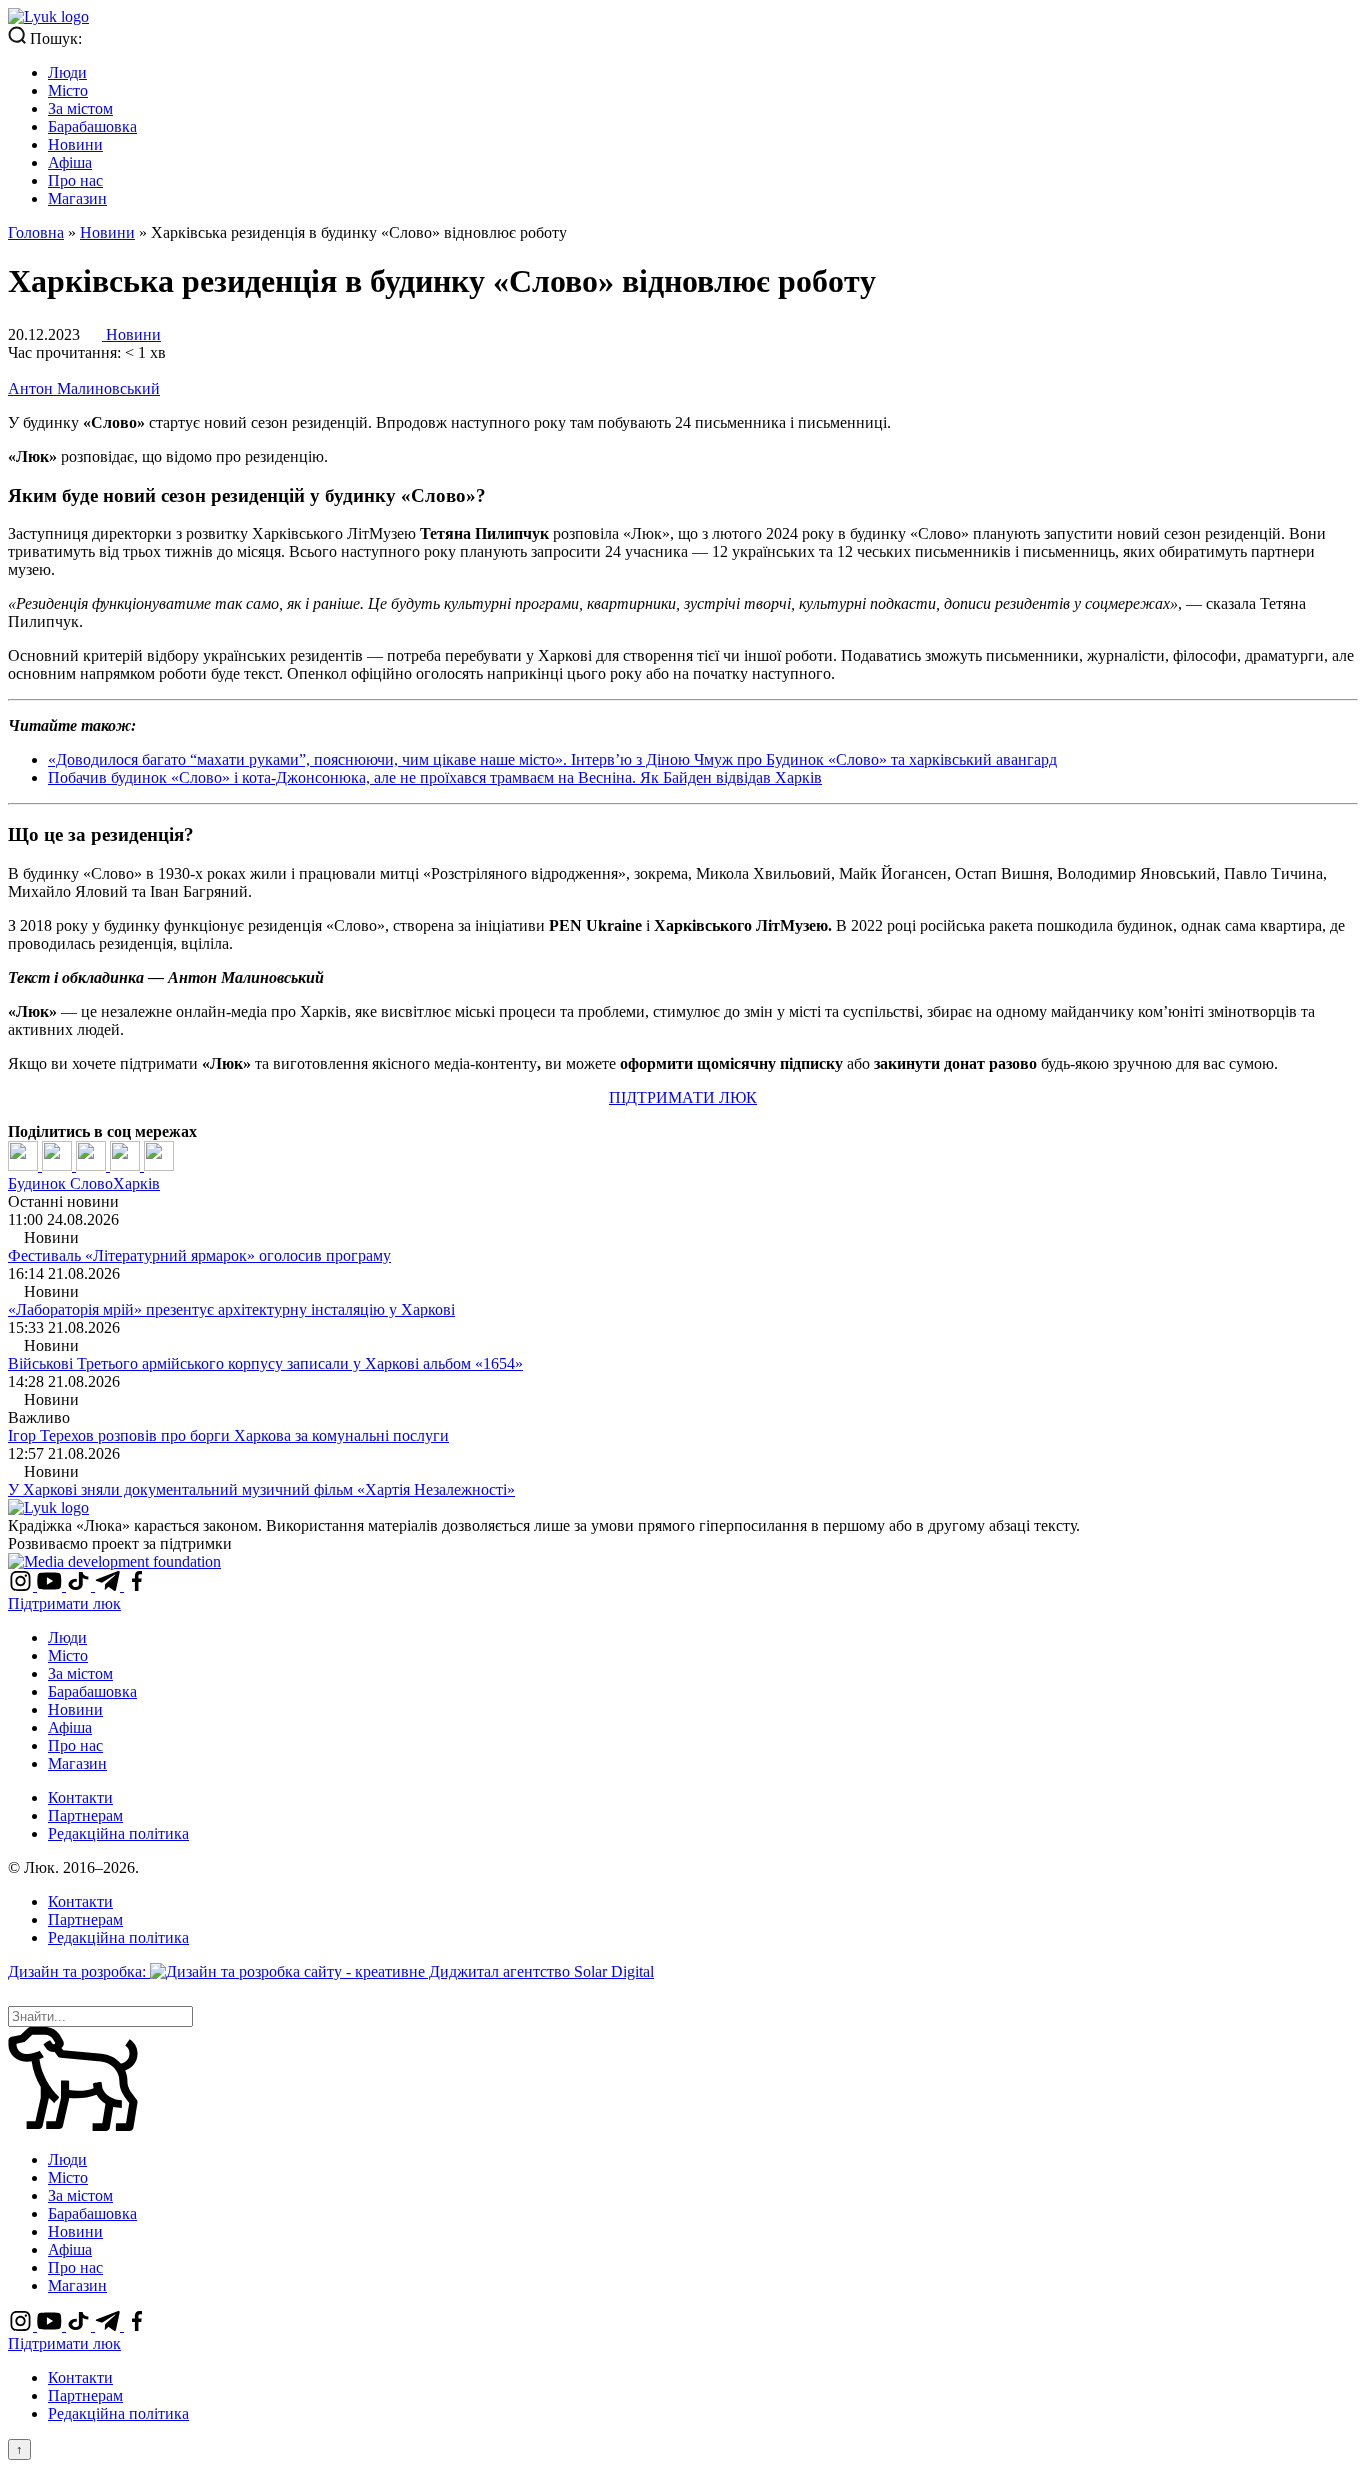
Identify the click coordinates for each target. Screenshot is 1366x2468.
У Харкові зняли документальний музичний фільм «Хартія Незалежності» (261, 1489)
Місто (68, 90)
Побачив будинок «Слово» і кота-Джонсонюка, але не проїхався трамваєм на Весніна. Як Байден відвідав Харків (435, 777)
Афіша (70, 162)
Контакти (80, 1797)
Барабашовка (92, 126)
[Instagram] (22, 1585)
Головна (36, 232)
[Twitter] (59, 1165)
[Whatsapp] (159, 1165)
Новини (75, 144)
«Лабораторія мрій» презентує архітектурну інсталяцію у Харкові (231, 1309)
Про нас (75, 180)
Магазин (77, 198)
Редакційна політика (118, 1833)
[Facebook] (25, 1165)
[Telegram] (127, 1165)
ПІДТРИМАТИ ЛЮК (683, 1097)
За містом (80, 108)
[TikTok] (80, 1585)
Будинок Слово (60, 1183)
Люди (67, 72)
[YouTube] (51, 1585)
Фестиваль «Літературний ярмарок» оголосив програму (199, 1255)
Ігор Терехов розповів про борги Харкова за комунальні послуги (228, 1435)
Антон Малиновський (84, 388)
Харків (136, 1183)
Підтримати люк (64, 1603)
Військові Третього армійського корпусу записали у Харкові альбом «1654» (265, 1363)
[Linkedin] (93, 1165)
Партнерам (85, 1815)
